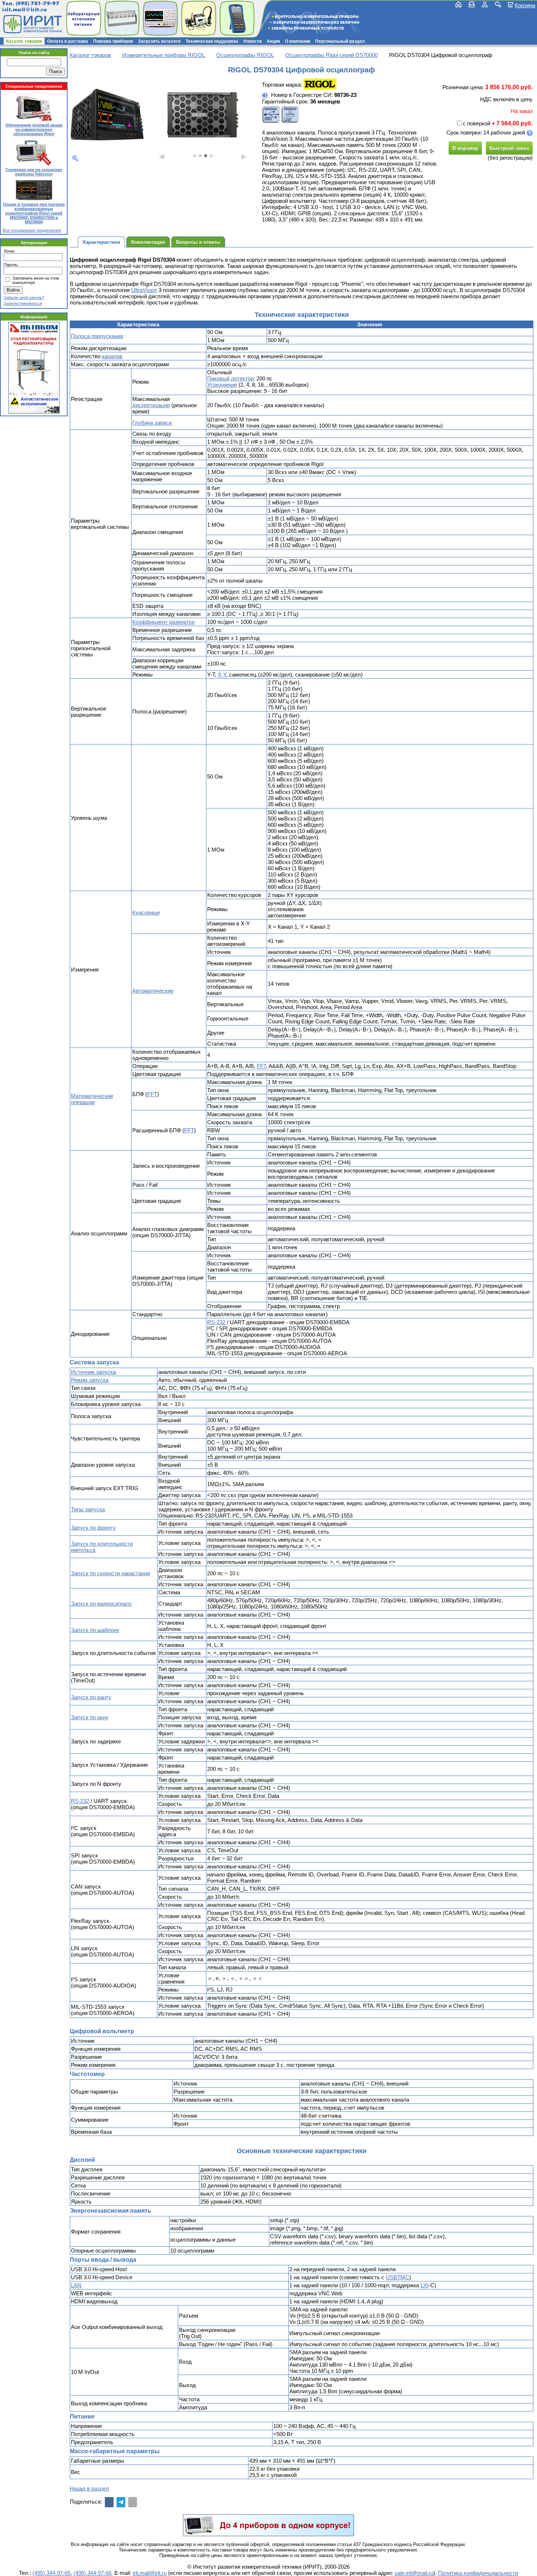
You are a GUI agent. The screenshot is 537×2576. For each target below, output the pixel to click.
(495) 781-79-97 (37, 3)
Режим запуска (90, 1380)
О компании (298, 41)
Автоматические (153, 991)
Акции (273, 41)
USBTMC (397, 2277)
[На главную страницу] (32, 24)
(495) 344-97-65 (52, 2573)
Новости (252, 41)
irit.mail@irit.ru (25, 10)
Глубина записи (152, 423)
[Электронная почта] (133, 2502)
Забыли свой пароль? (24, 298)
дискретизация (151, 405)
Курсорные (146, 912)
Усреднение (222, 385)
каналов (112, 356)
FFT (261, 1066)
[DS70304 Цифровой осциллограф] (107, 115)
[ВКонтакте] (109, 2502)
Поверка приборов (113, 41)
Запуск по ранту (91, 1697)
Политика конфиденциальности (478, 2573)
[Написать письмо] (472, 4)
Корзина (525, 5)
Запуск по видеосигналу (101, 1604)
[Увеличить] (75, 158)
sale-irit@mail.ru (414, 2573)
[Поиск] (498, 4)
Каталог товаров (24, 41)
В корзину (465, 148)
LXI (424, 2285)
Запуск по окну (90, 1717)
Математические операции (92, 1099)
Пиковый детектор (230, 378)
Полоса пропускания (97, 336)
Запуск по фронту (93, 1528)
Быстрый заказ (509, 148)
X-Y (222, 675)
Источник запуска (93, 1372)
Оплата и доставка (68, 41)
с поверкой (477, 123)
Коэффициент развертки (163, 622)
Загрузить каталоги (159, 41)
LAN (76, 2285)
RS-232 (216, 1322)
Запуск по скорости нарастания (111, 1573)
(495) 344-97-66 (92, 2573)
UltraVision (144, 290)
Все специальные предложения (32, 230)
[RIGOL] (320, 85)
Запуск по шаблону (95, 1630)
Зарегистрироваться (23, 303)
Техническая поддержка (212, 41)
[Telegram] (121, 2502)
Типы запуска (88, 1509)
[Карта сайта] (485, 4)
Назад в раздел (89, 2488)
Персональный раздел (340, 41)
